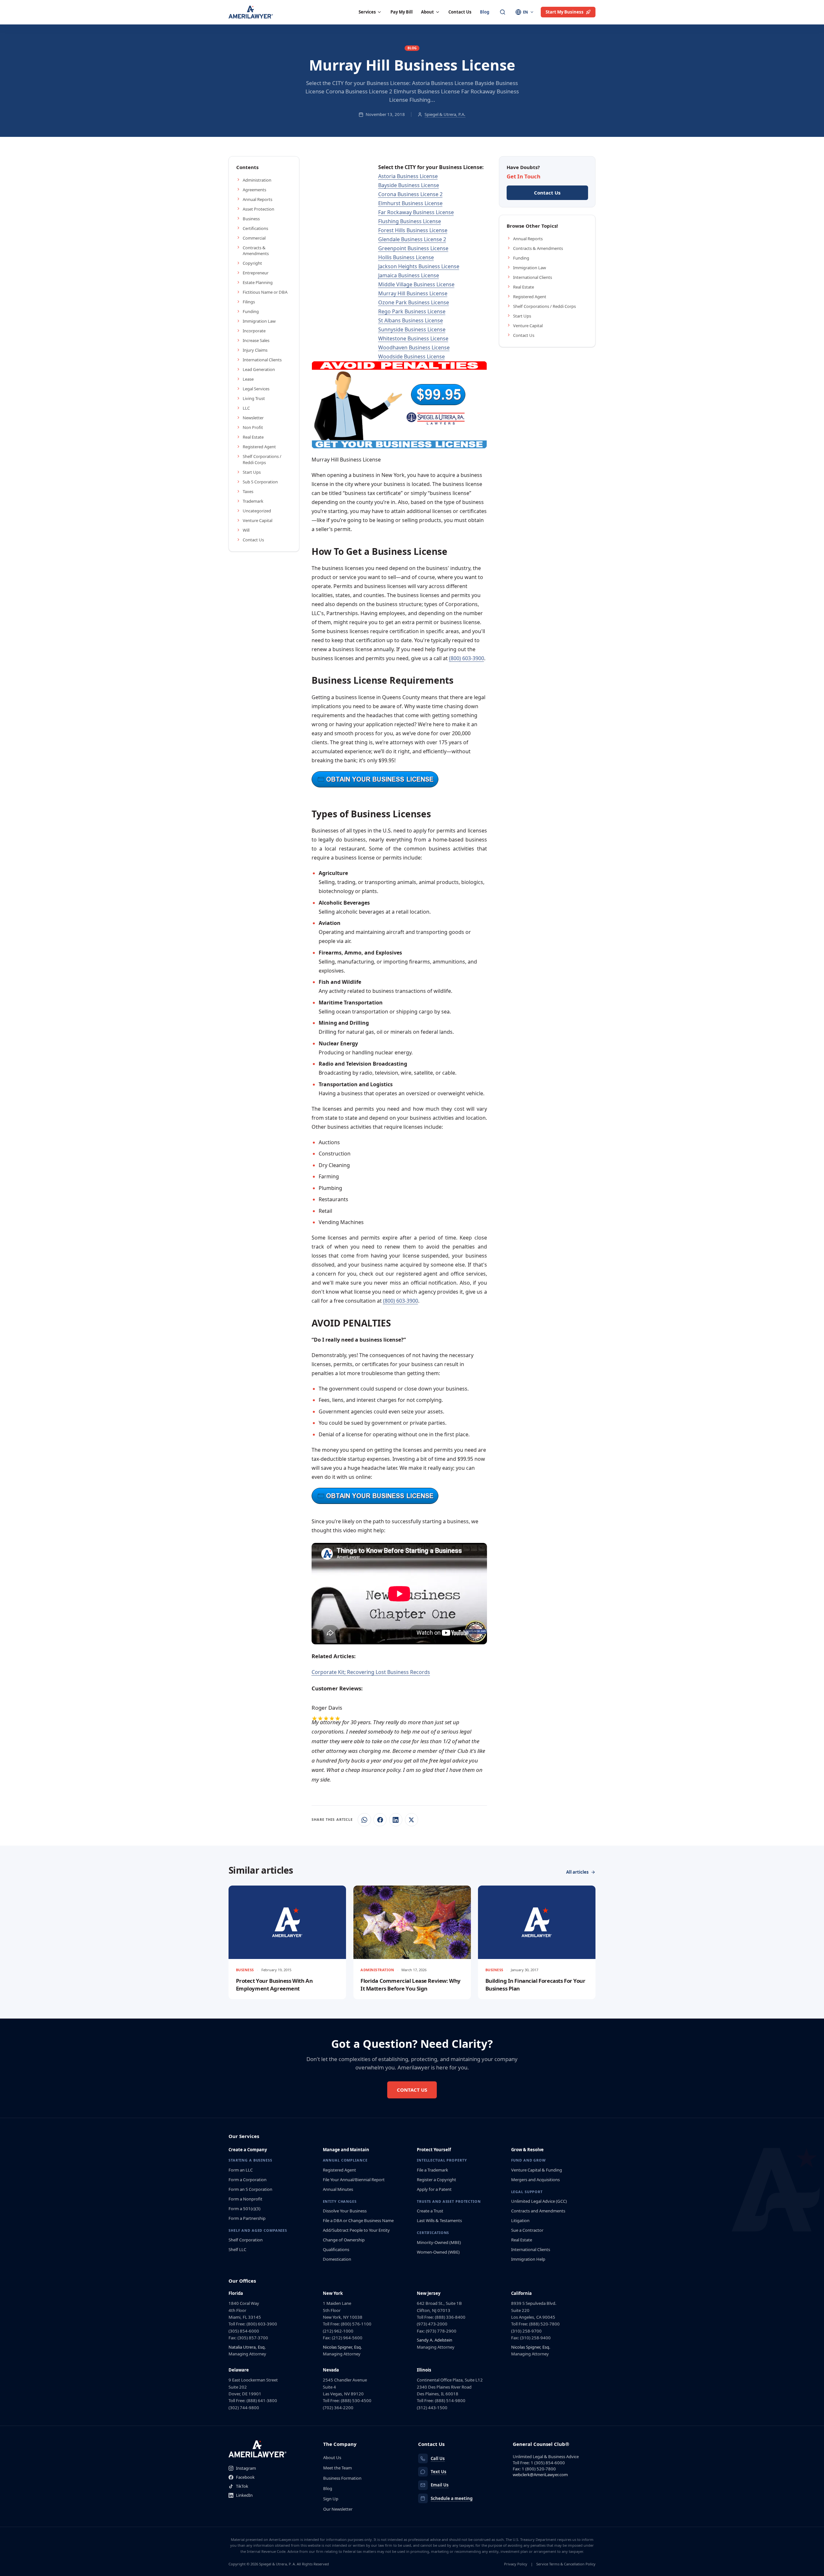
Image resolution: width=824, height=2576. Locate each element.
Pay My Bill (402, 12)
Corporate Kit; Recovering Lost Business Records (371, 1672)
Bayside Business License (409, 185)
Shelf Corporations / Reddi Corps (262, 459)
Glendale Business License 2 (412, 239)
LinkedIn (244, 2495)
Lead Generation (259, 369)
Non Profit (253, 427)
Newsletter (253, 418)
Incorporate (254, 331)
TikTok (242, 2486)
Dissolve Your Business (345, 2211)
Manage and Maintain (346, 2150)
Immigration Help (528, 2259)
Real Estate (253, 437)
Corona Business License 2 (410, 194)
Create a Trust (430, 2211)
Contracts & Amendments (256, 251)
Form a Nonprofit (245, 2199)
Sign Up (331, 2499)
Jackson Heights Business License (419, 266)
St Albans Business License (411, 320)
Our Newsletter (338, 2509)
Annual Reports (257, 199)
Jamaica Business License (409, 275)
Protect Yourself (434, 2150)
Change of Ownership (344, 2240)
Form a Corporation (248, 2180)
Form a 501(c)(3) (244, 2209)
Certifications (255, 228)
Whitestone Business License (413, 338)
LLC (246, 408)
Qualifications (336, 2249)
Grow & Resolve (527, 2150)
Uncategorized (257, 511)
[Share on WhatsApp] (364, 1820)
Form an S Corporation (250, 2189)
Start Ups (252, 472)
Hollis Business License (406, 257)
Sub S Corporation (260, 482)
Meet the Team (337, 2468)
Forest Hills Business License (413, 230)
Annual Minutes (338, 2189)
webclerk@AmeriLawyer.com (540, 2475)
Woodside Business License (412, 356)
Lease (248, 379)
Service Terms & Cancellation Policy (566, 2564)
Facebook (245, 2477)
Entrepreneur (256, 273)
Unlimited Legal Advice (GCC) (539, 2201)
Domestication (337, 2259)
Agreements (254, 190)
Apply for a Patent (434, 2189)
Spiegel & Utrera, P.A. (445, 114)
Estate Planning (258, 282)
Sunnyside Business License (412, 329)
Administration (257, 180)
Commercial (254, 238)
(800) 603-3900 (467, 658)
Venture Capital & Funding (537, 2170)
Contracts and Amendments (538, 2211)
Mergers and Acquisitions (535, 2180)
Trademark (253, 501)
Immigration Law (259, 321)
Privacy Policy (516, 2564)
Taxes (248, 491)
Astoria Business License (408, 176)
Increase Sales (256, 340)
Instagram (246, 2468)
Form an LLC (241, 2170)
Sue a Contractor (527, 2230)
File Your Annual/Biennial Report (354, 2180)
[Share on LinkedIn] (396, 1820)
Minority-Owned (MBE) (439, 2242)
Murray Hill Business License (413, 293)
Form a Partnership (247, 2218)
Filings (249, 302)
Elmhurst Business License (410, 203)
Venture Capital (257, 520)
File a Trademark (432, 2170)
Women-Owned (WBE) (438, 2252)
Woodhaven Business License (414, 347)
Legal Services (256, 389)
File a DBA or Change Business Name (358, 2220)
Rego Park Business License (412, 311)
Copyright (252, 263)
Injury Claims (255, 350)
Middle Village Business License (416, 284)
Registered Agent (259, 447)
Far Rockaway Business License (416, 212)
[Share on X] (412, 1820)
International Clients (262, 360)
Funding (251, 311)
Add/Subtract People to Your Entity (356, 2230)
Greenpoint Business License (413, 248)
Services (367, 12)
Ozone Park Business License (414, 302)
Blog (485, 12)
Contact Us (460, 12)
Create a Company (248, 2150)
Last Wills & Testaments (439, 2220)
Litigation (520, 2220)
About (427, 12)
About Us (332, 2457)
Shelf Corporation (246, 2240)
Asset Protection (258, 209)
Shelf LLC (237, 2249)
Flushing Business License (410, 221)
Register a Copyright (436, 2180)
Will (246, 530)
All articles (577, 1872)
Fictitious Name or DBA (265, 292)
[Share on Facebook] (380, 1820)
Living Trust (254, 398)
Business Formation (342, 2478)
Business (251, 219)
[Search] (503, 12)
